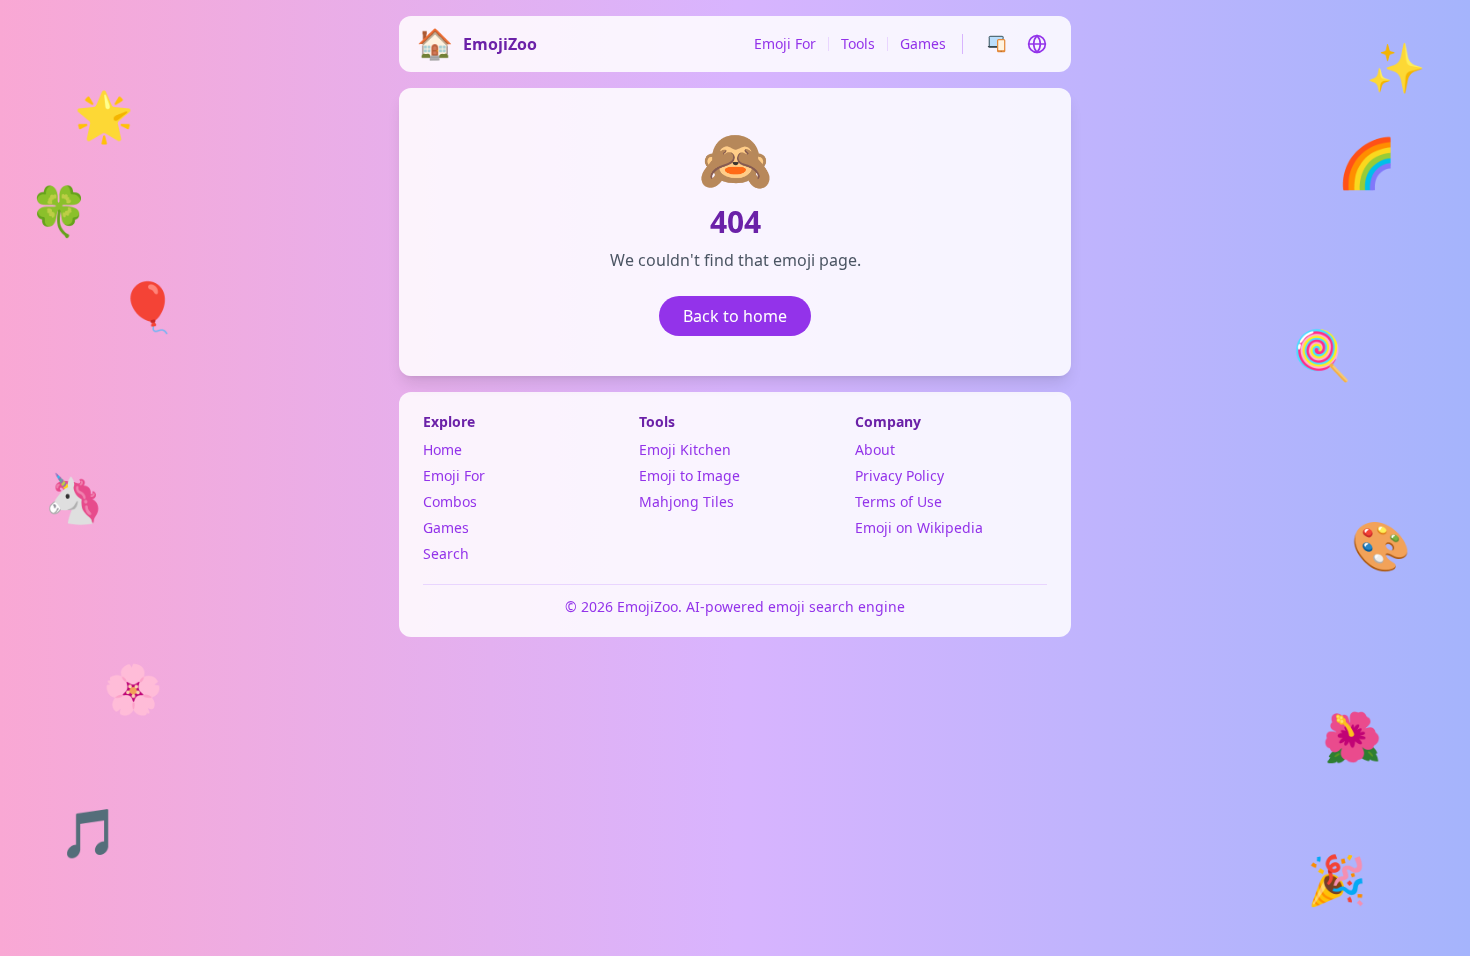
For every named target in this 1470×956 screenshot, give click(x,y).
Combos (450, 501)
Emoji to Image (689, 475)
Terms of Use (898, 501)
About (875, 449)
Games (923, 43)
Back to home (735, 316)
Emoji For (785, 43)
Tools (858, 43)
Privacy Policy (899, 475)
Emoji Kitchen (685, 449)
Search (446, 553)
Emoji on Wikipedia (919, 527)
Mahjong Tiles (686, 501)
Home (442, 449)
